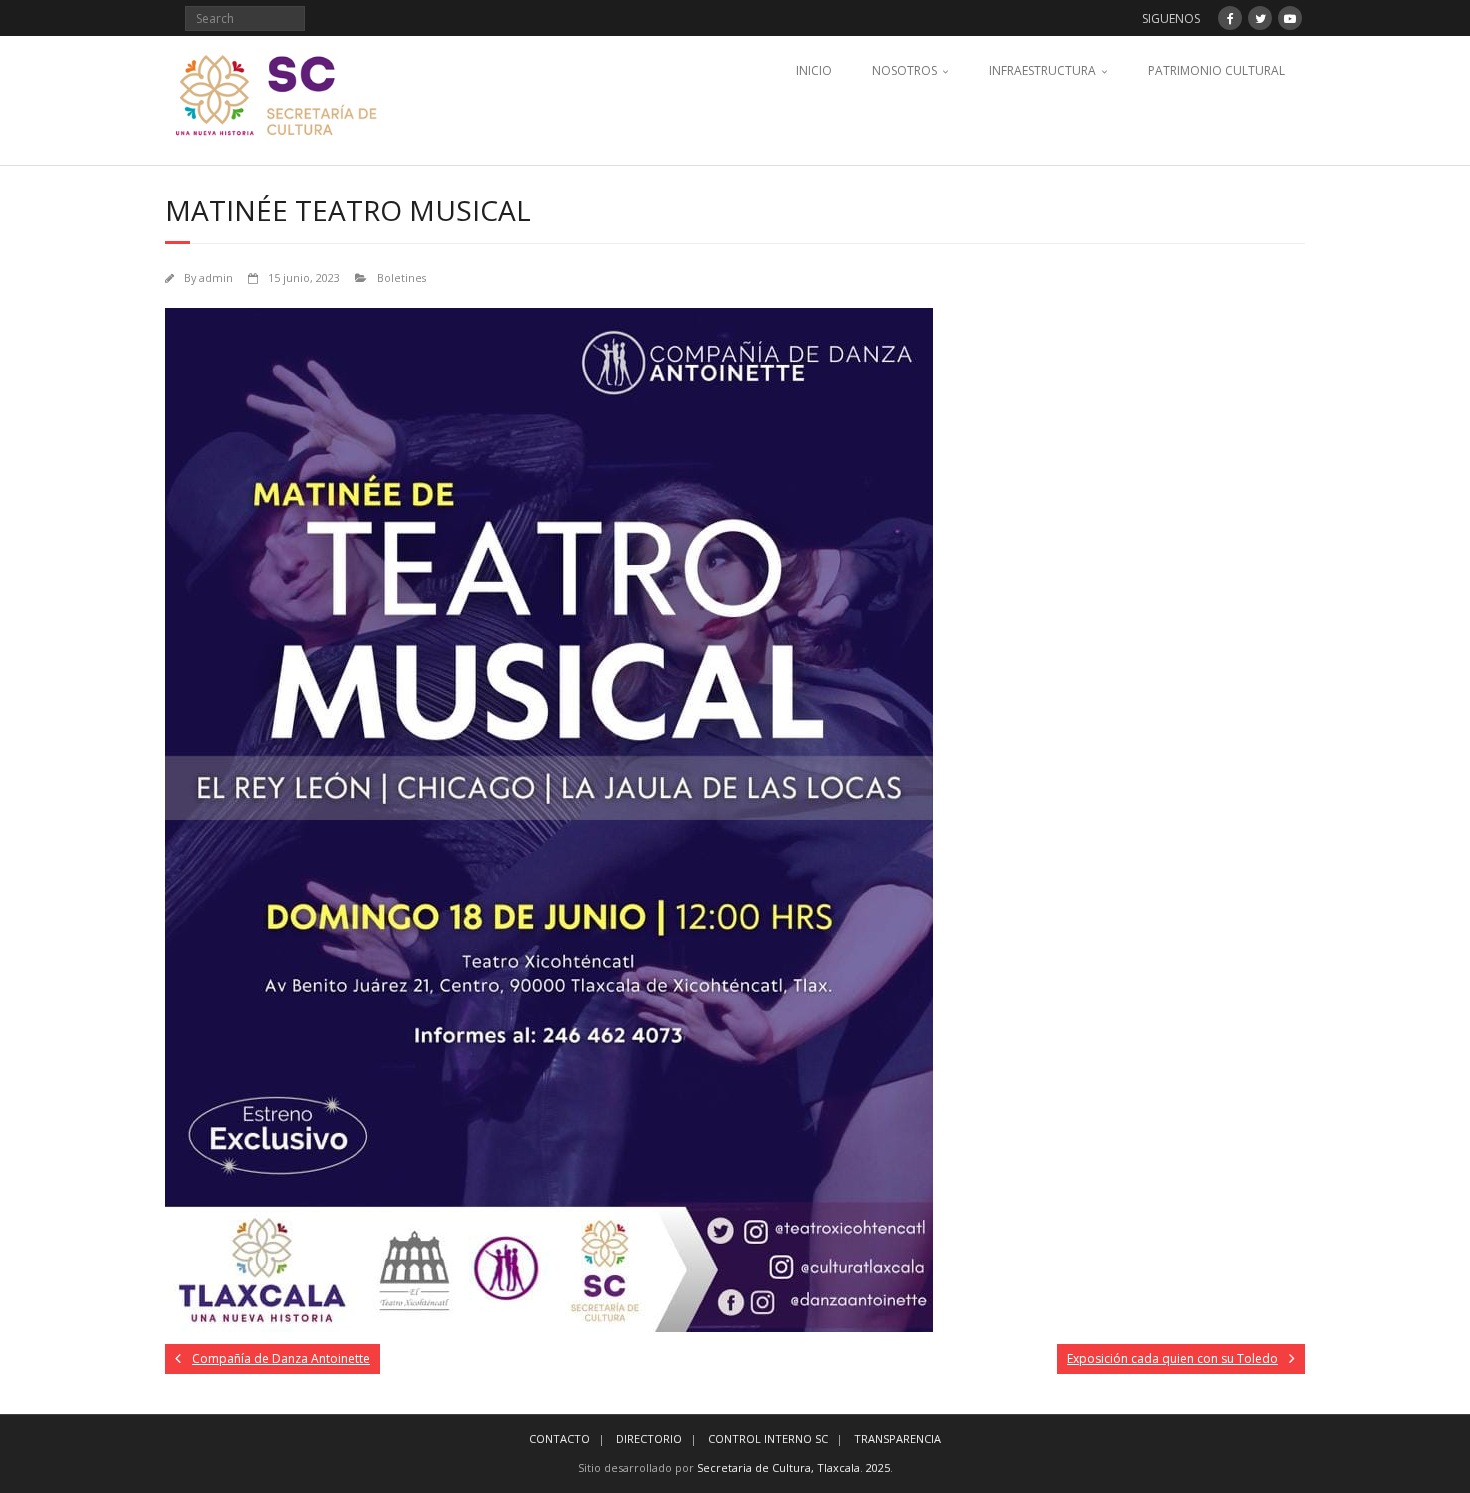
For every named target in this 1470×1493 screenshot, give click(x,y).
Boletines (401, 277)
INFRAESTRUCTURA (1042, 70)
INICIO (814, 70)
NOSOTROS (904, 70)
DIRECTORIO (649, 1438)
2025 (878, 1467)
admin (216, 277)
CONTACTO (559, 1438)
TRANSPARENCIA (897, 1438)
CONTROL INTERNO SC (768, 1438)
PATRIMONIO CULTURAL (1216, 70)
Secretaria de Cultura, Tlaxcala (778, 1467)
